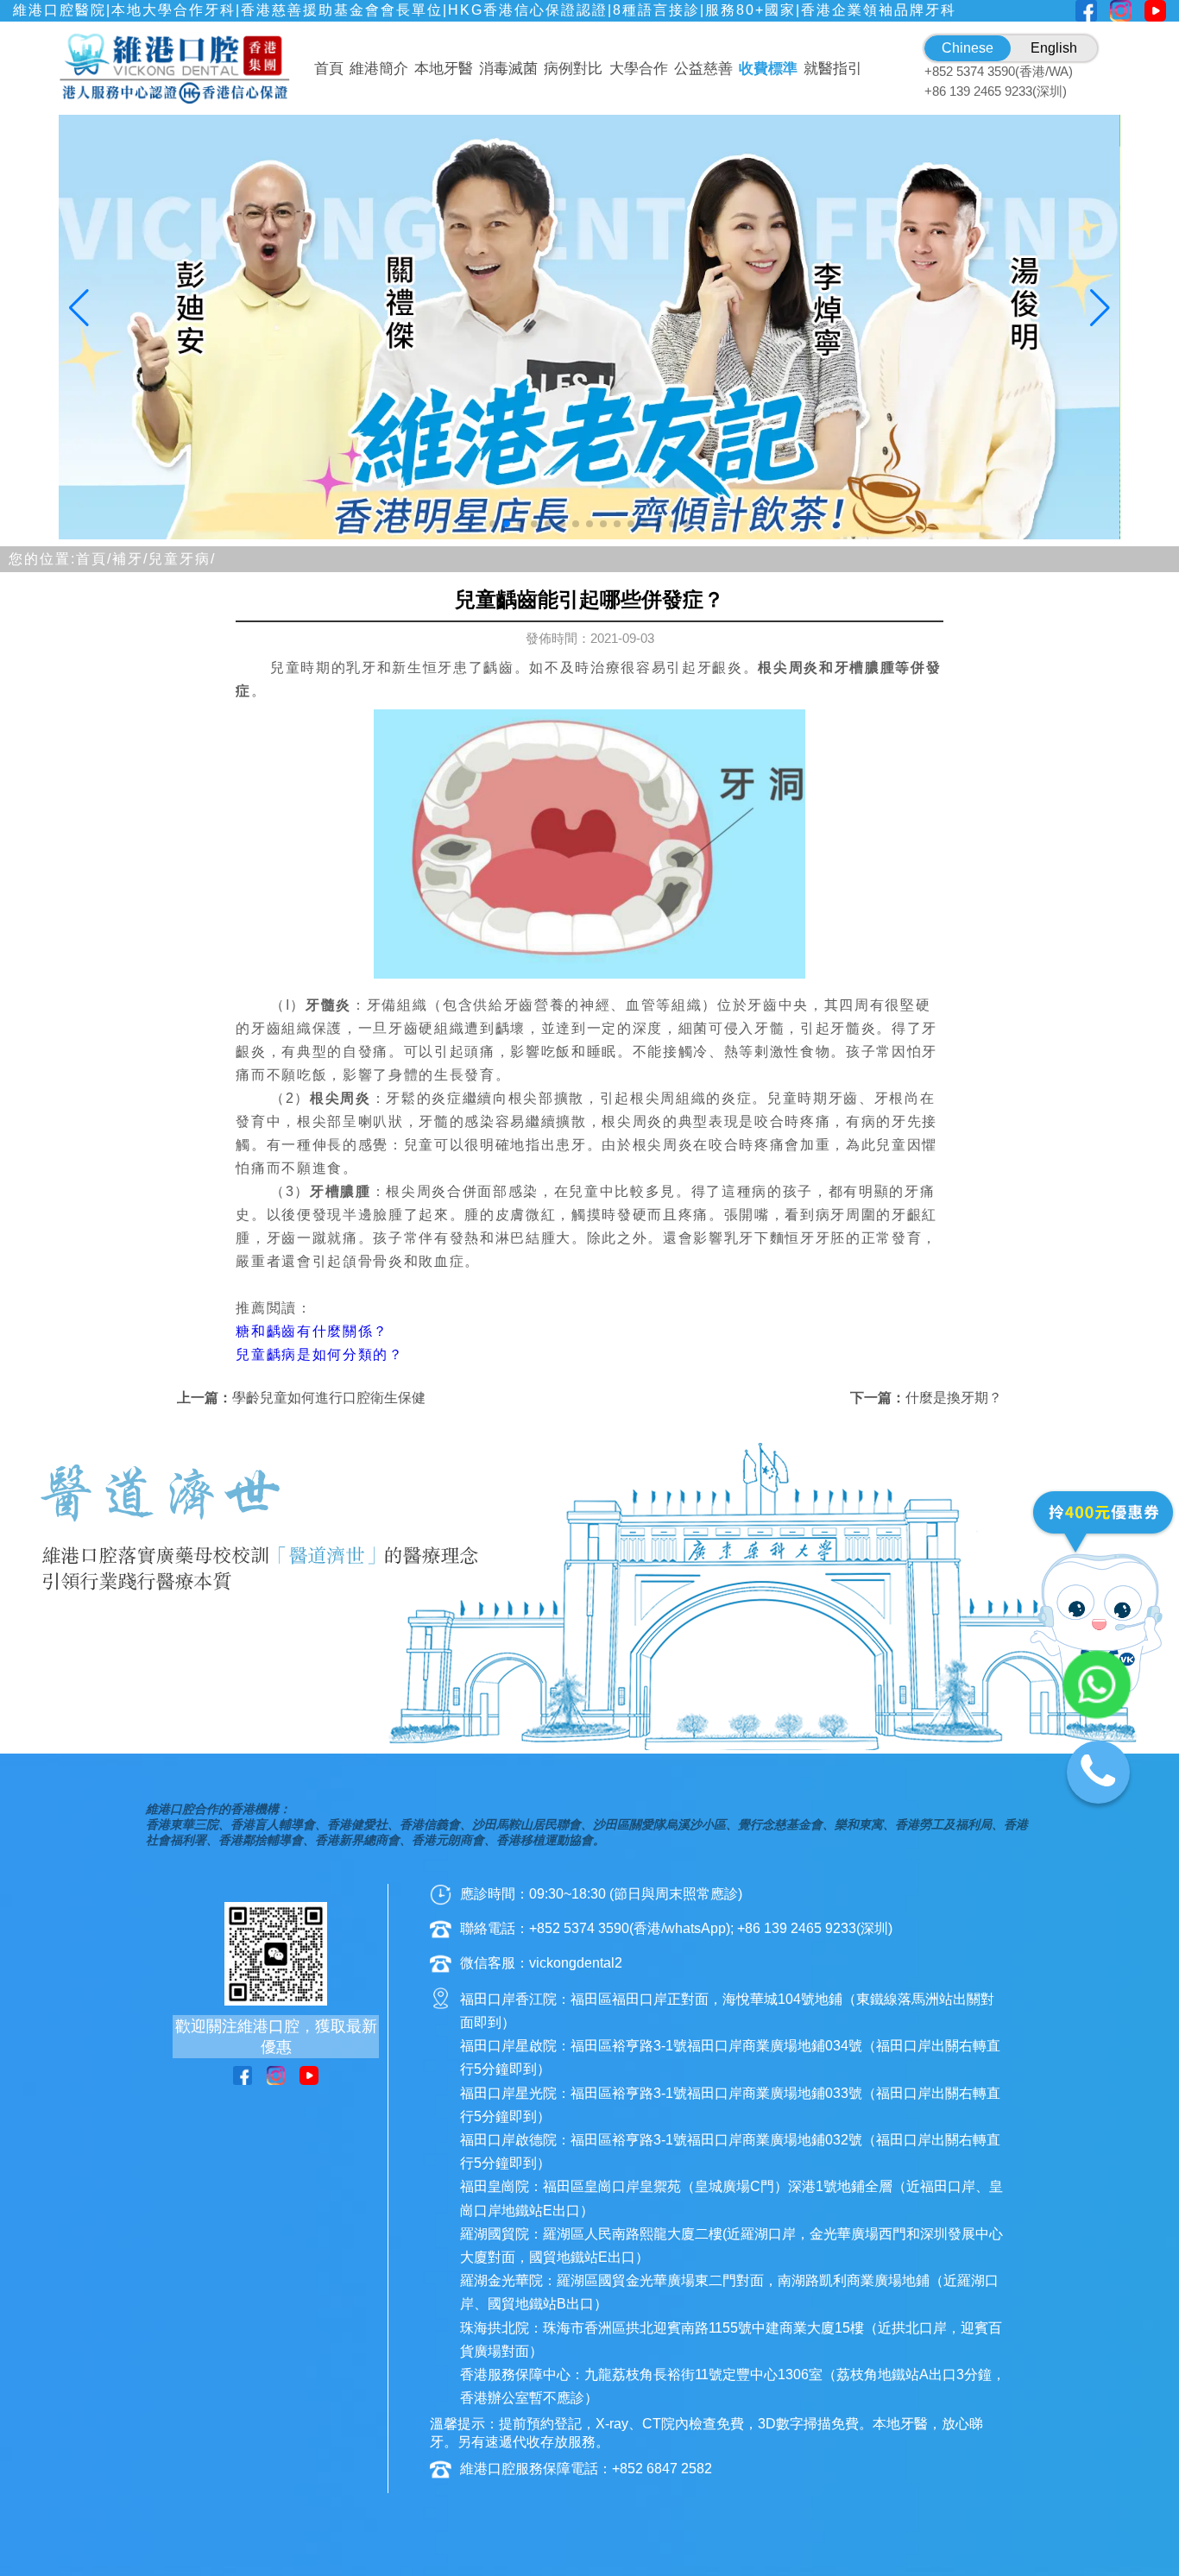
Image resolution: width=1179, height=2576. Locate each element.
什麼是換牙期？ (954, 1398)
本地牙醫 (444, 69)
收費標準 (768, 69)
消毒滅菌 (508, 69)
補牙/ (130, 559)
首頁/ (94, 559)
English (1054, 48)
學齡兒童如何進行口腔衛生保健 (329, 1398)
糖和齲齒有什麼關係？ (312, 1331)
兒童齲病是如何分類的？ (319, 1354)
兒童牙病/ (182, 559)
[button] (493, 524)
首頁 (329, 69)
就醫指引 (833, 69)
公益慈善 (703, 69)
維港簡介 (379, 69)
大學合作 (639, 69)
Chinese (968, 48)
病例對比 (573, 69)
